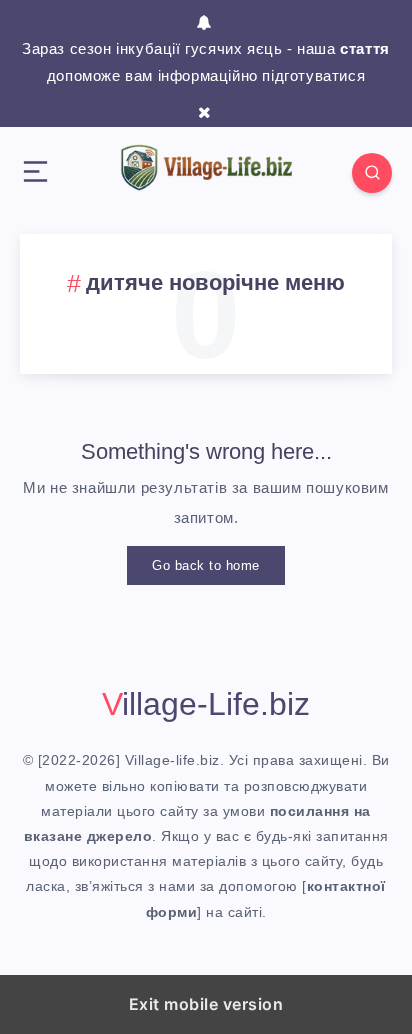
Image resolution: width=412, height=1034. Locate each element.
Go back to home (206, 565)
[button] (35, 172)
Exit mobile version (206, 1004)
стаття (365, 48)
